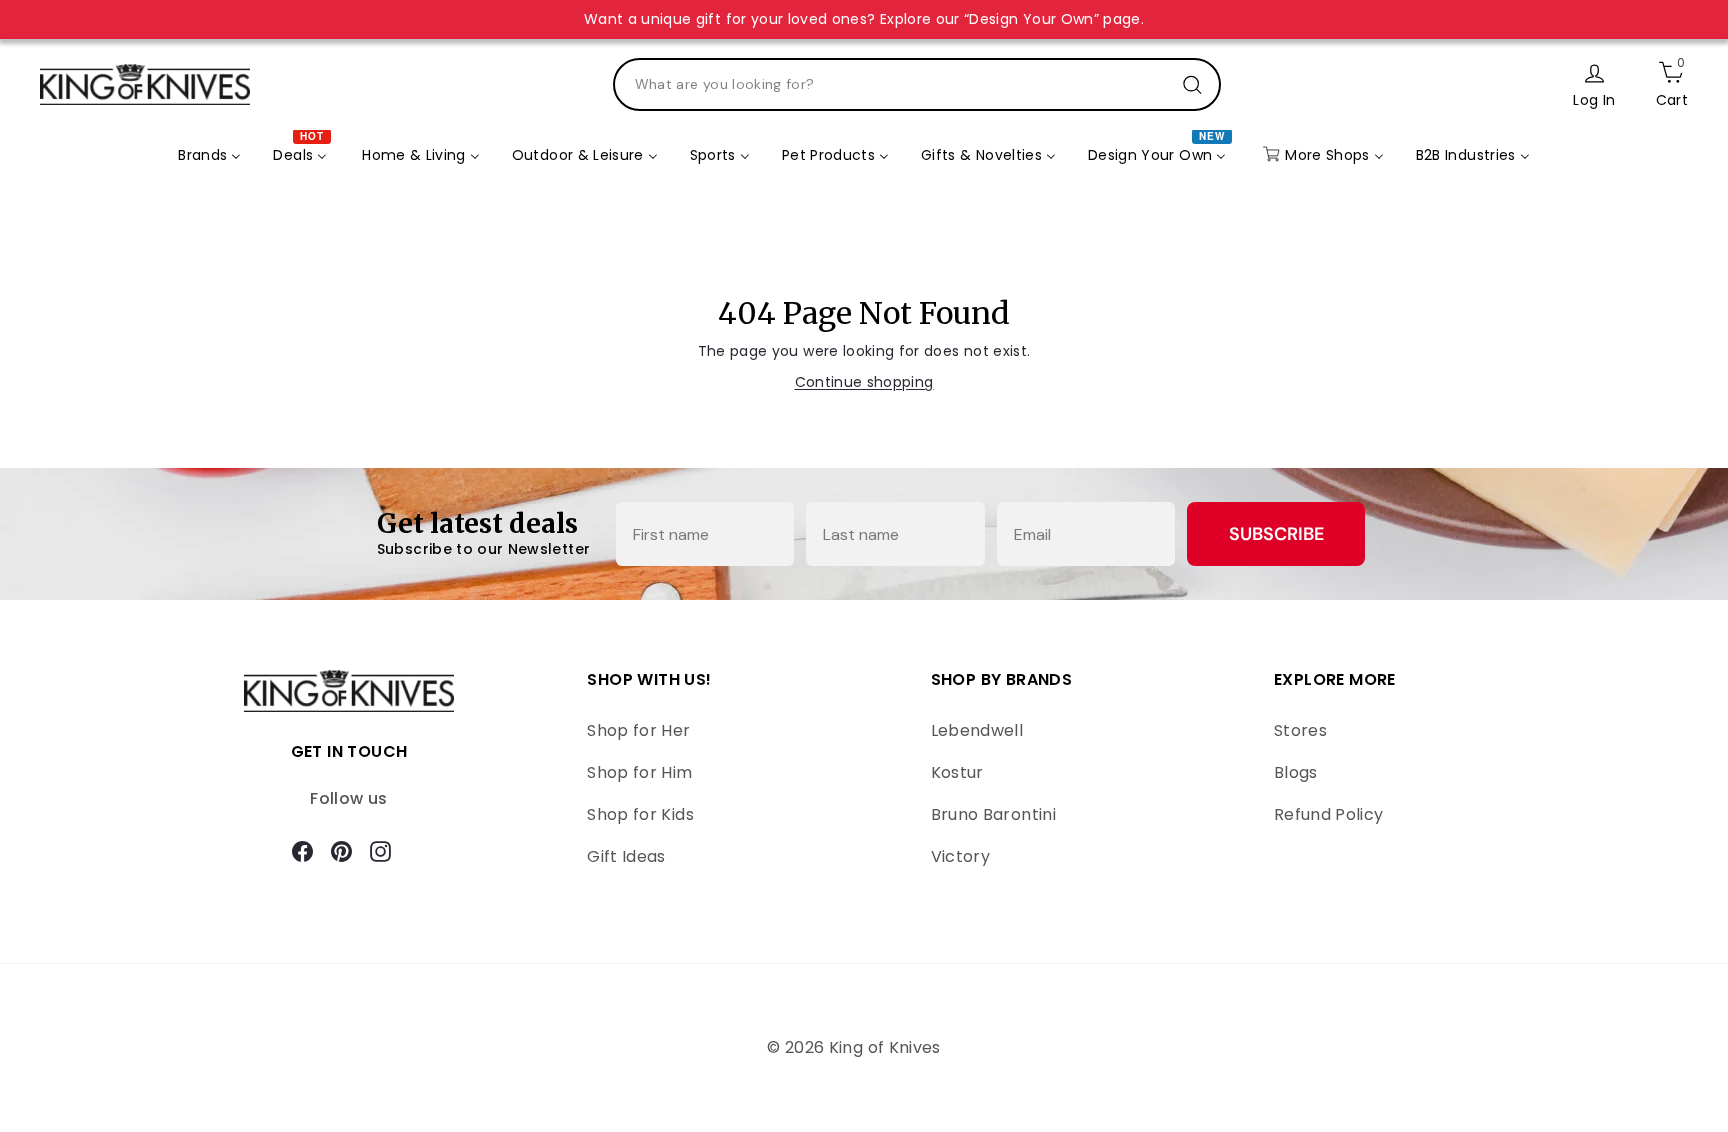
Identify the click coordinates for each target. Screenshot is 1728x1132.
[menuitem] (209, 156)
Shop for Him (639, 772)
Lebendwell (977, 730)
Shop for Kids (640, 814)
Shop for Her (638, 730)
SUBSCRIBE (1276, 534)
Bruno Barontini (993, 814)
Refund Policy (1329, 814)
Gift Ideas (626, 856)
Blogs (1296, 772)
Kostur (957, 772)
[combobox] (917, 84)
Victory (960, 856)
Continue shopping (864, 382)
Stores (1300, 730)
